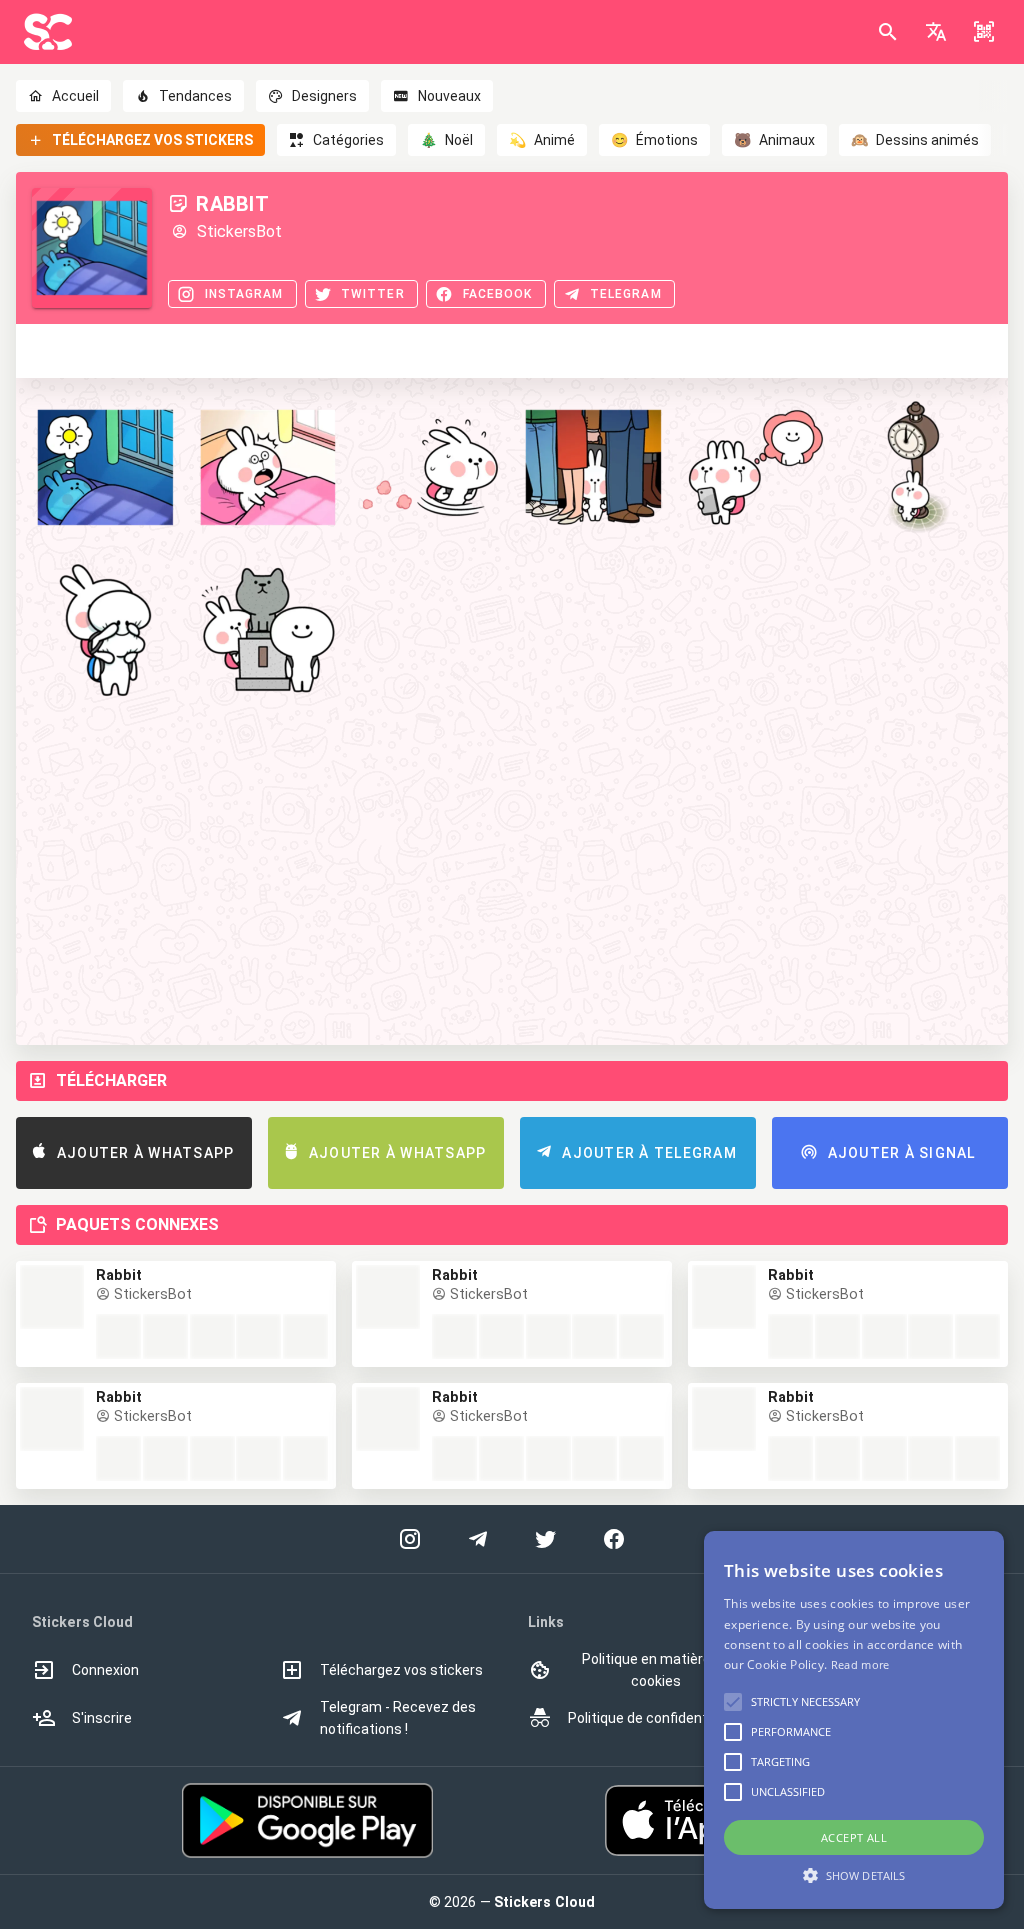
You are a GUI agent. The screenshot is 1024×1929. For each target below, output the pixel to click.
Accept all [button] (854, 1837)
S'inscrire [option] (102, 1718)
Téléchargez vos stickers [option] (401, 1670)
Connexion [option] (105, 1670)
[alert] (854, 1720)
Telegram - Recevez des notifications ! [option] (398, 1718)
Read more (860, 1664)
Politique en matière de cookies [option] (656, 1670)
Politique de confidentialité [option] (653, 1718)
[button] (936, 32)
